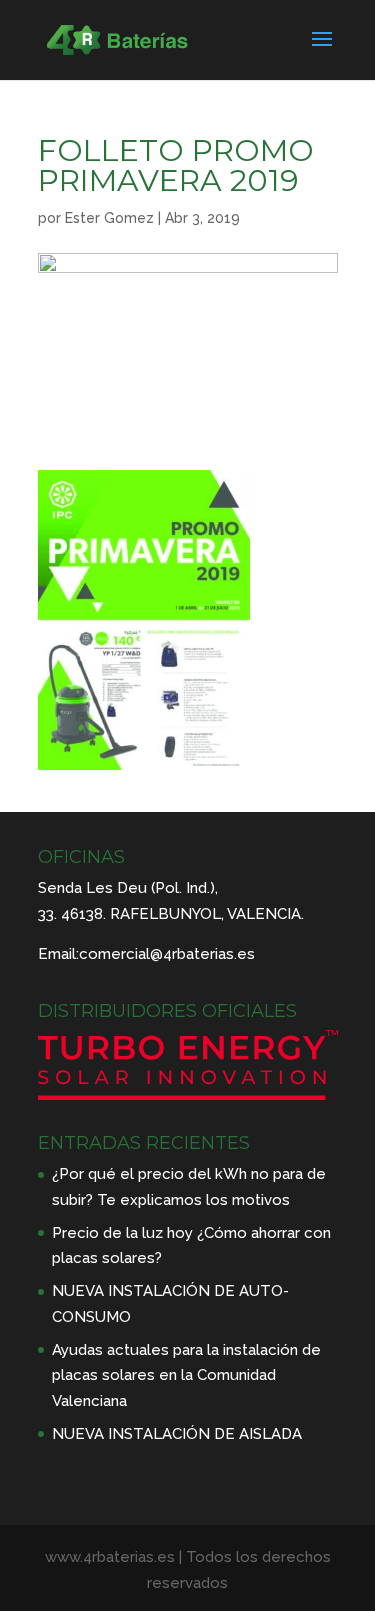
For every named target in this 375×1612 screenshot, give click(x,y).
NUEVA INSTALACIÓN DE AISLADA (177, 1434)
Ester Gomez (109, 218)
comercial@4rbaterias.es (167, 954)
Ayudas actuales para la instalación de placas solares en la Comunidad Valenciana (186, 1375)
